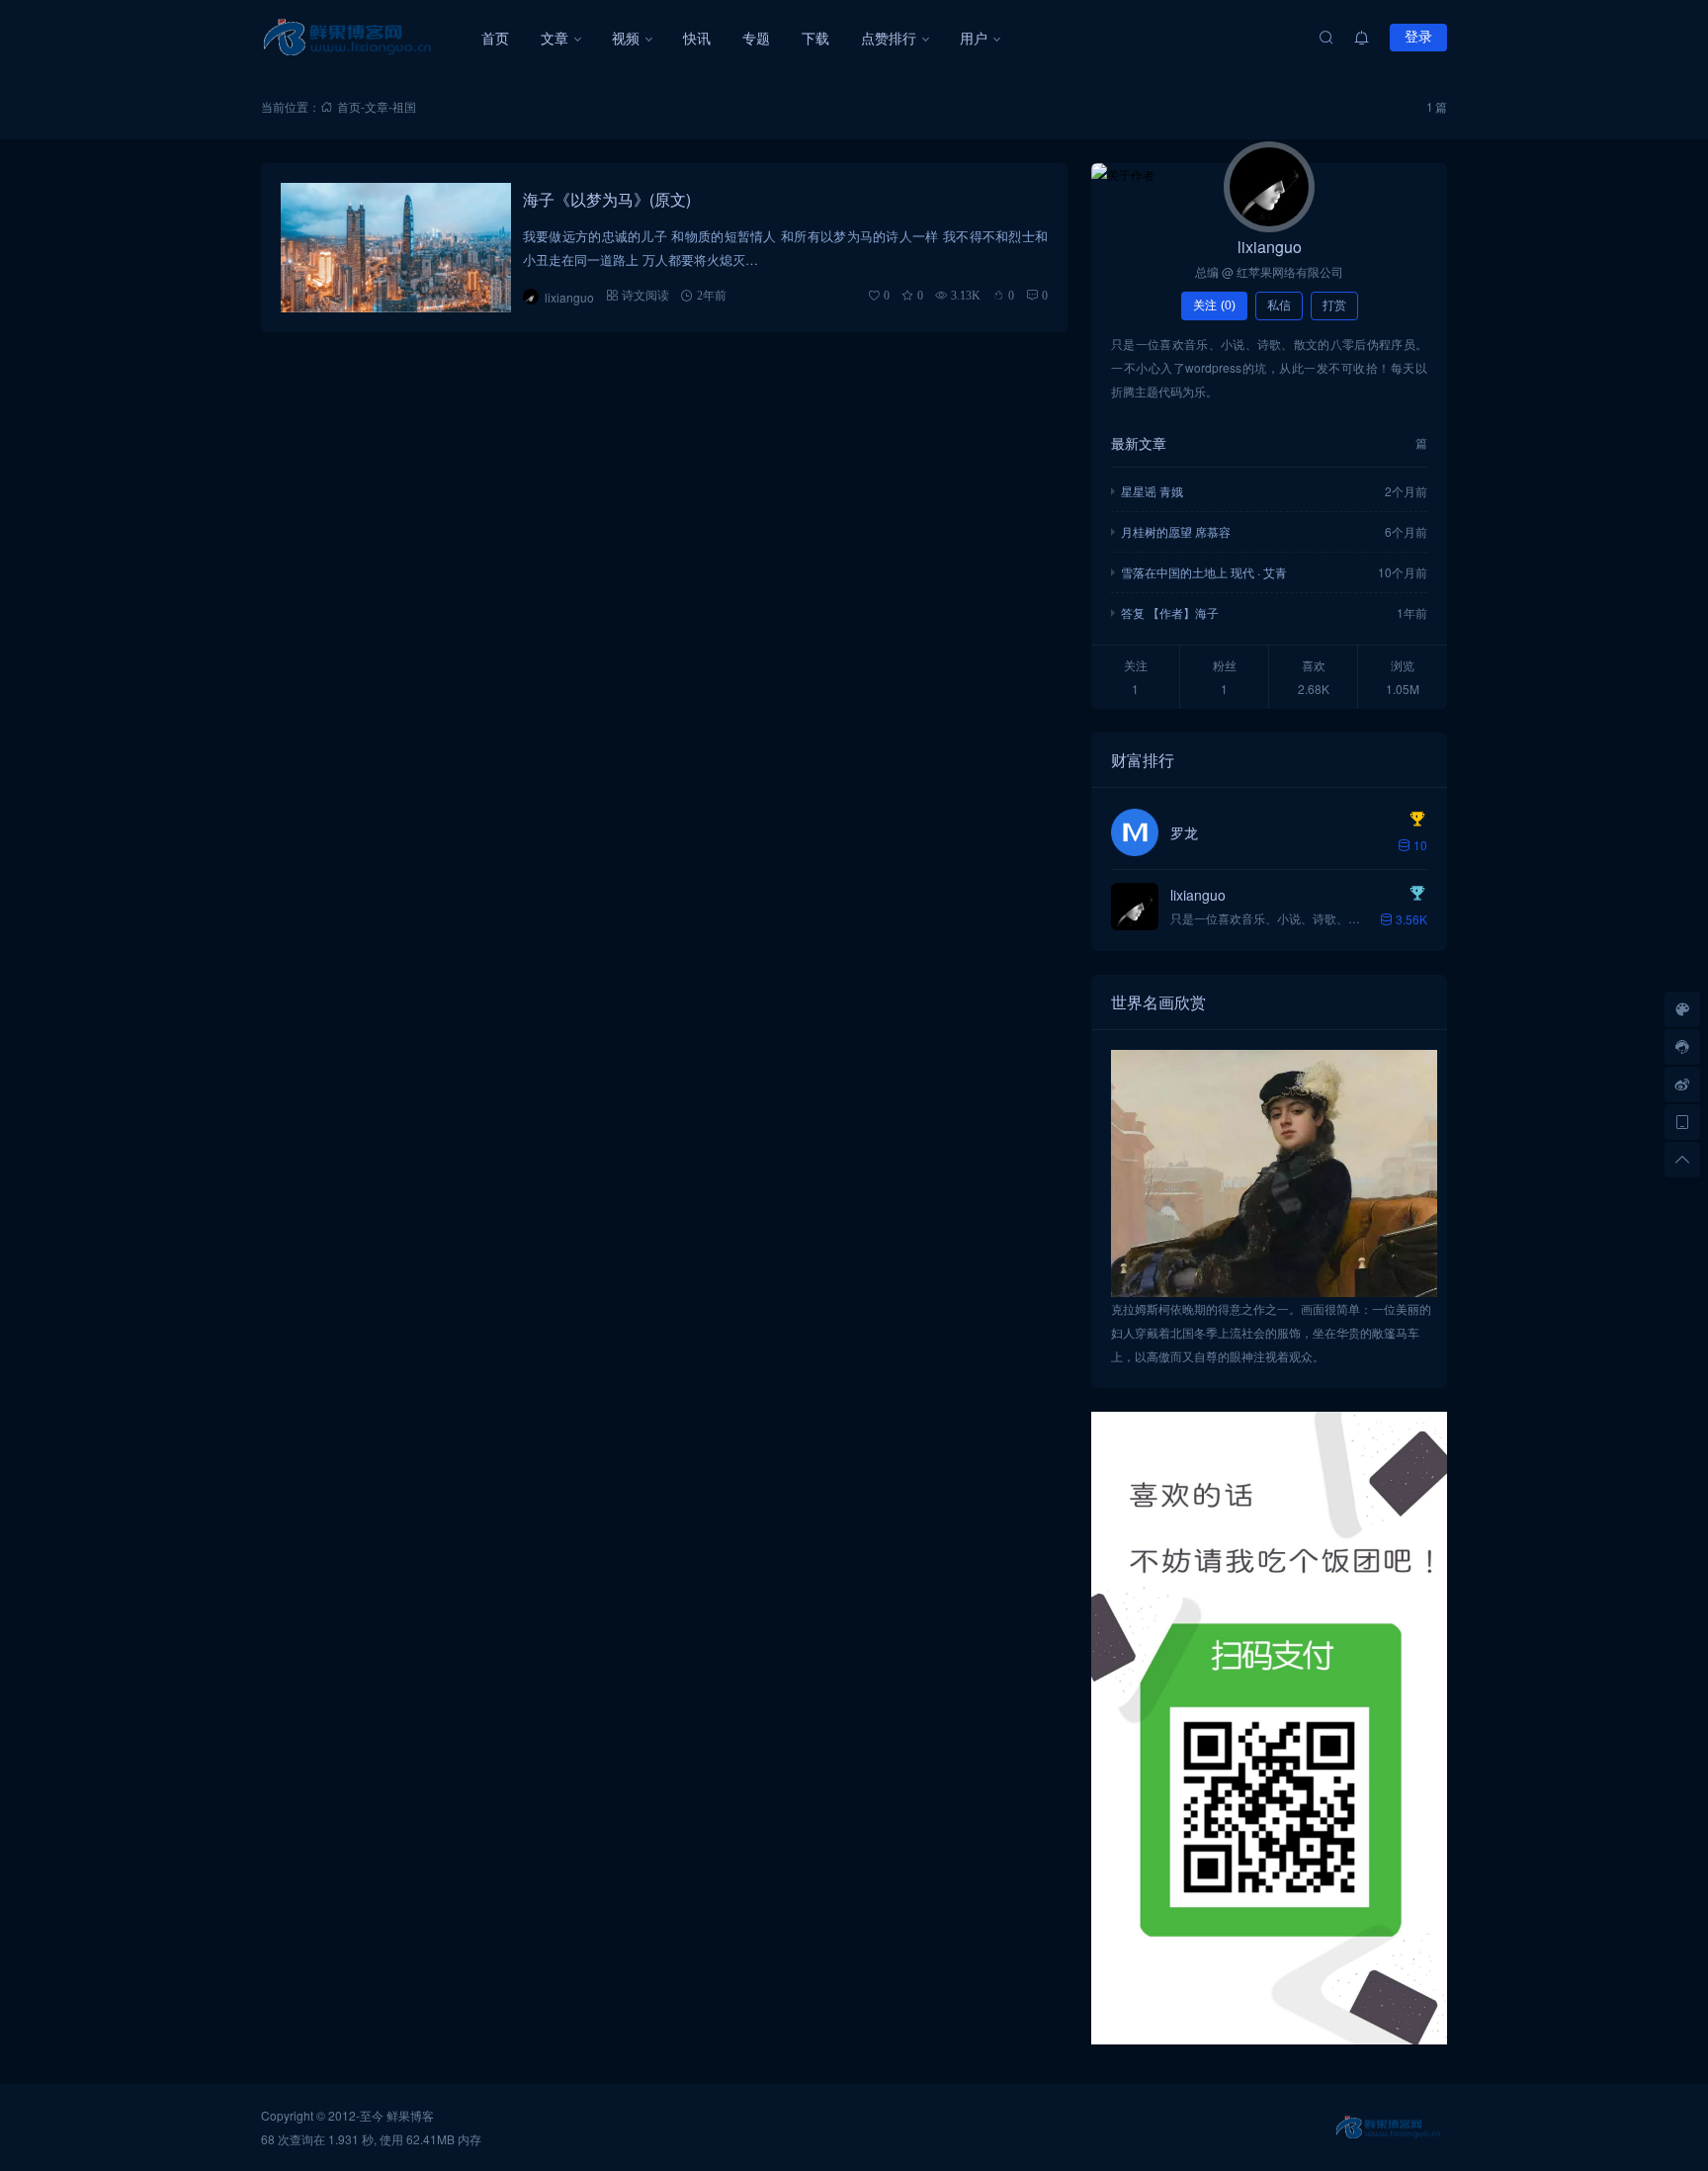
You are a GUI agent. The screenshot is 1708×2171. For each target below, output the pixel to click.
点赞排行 (889, 38)
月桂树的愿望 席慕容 (1176, 531)
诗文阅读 (645, 295)
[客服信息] (1682, 1047)
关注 (1214, 305)
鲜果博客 (410, 2115)
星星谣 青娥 (1152, 491)
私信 (1279, 305)
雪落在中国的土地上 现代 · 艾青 (1204, 572)
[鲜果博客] (363, 38)
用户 (974, 38)
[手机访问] (1682, 1122)
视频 (626, 38)
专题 (756, 38)
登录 (1418, 37)
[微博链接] (1682, 1085)
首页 (495, 38)
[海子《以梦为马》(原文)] (396, 248)
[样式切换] (1682, 1009)
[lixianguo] (1269, 187)
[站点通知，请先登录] (1362, 38)
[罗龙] (1135, 832)
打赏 (1334, 305)
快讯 (697, 38)
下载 (815, 38)
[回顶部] (1682, 1160)
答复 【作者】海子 (1170, 612)
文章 (555, 38)
